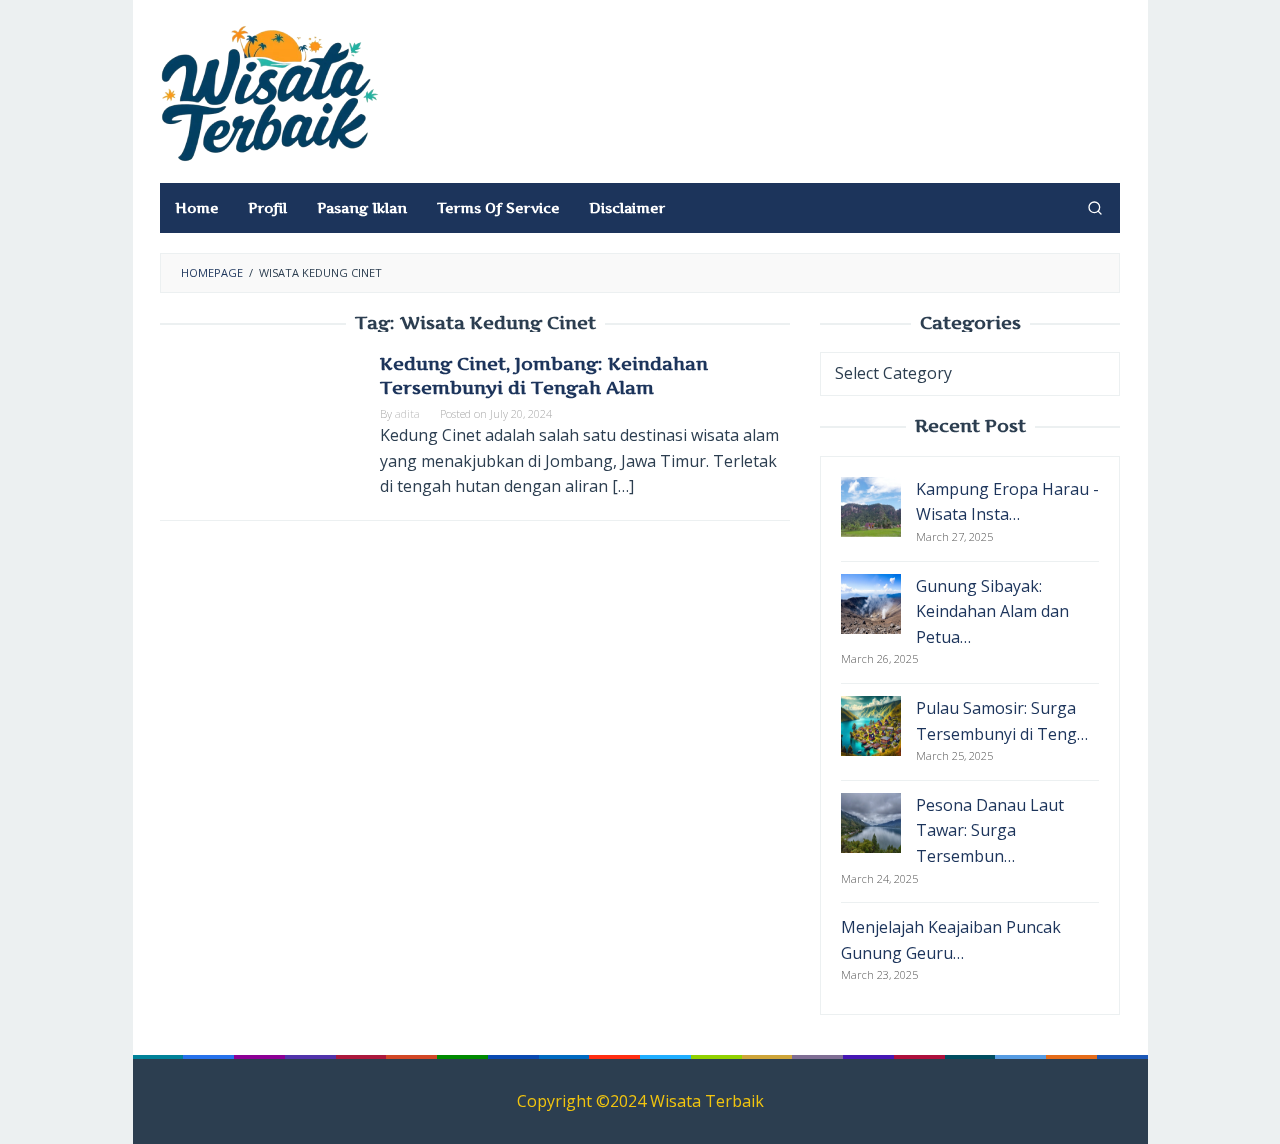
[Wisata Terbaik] (270, 92)
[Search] (1095, 208)
